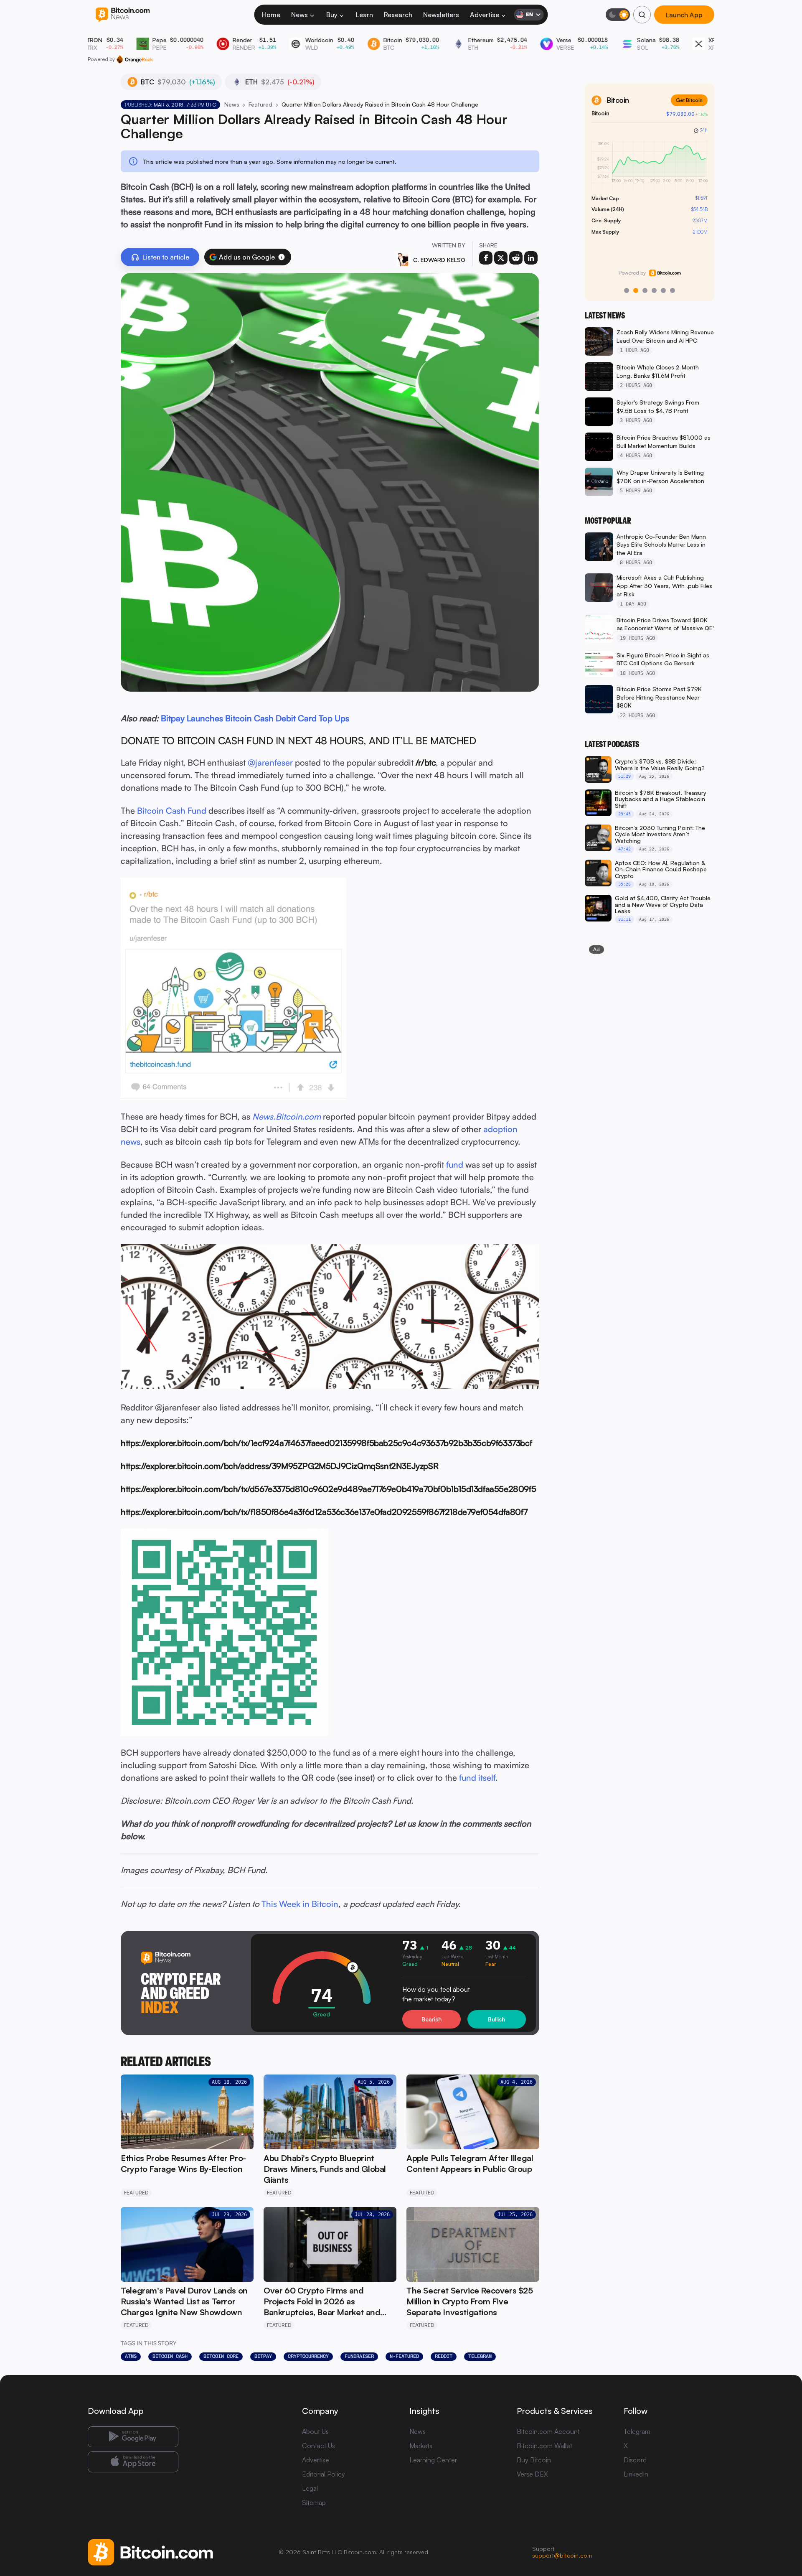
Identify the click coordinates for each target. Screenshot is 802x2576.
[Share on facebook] (486, 258)
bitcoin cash (170, 2356)
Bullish (496, 2019)
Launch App (684, 14)
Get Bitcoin (689, 100)
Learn (364, 15)
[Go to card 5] (663, 290)
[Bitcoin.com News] (123, 15)
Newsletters (441, 15)
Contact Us (319, 2446)
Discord (635, 2460)
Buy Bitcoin (534, 2460)
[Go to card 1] (627, 290)
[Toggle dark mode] (618, 15)
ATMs (131, 2356)
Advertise (485, 15)
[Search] (642, 15)
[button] (282, 257)
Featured (260, 104)
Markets (421, 2446)
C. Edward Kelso (439, 260)
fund (455, 1165)
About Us (315, 2431)
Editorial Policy (324, 2474)
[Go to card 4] (654, 290)
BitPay (263, 2356)
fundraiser (359, 2356)
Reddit (444, 2356)
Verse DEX (532, 2474)
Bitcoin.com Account (548, 2431)
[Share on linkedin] (531, 258)
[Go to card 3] (645, 290)
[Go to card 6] (673, 290)
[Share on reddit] (516, 258)
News (299, 15)
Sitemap (314, 2502)
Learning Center (433, 2460)
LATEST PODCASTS (612, 744)
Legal (310, 2488)
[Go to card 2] (636, 290)
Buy (332, 15)
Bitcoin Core (221, 2356)
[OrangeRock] (135, 59)
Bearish (431, 2019)
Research (398, 15)
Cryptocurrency (308, 2356)
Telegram (480, 2356)
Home (271, 15)
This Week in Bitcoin (300, 1904)
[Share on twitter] (501, 258)
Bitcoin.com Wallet (544, 2446)
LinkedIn (636, 2474)
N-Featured (404, 2356)
